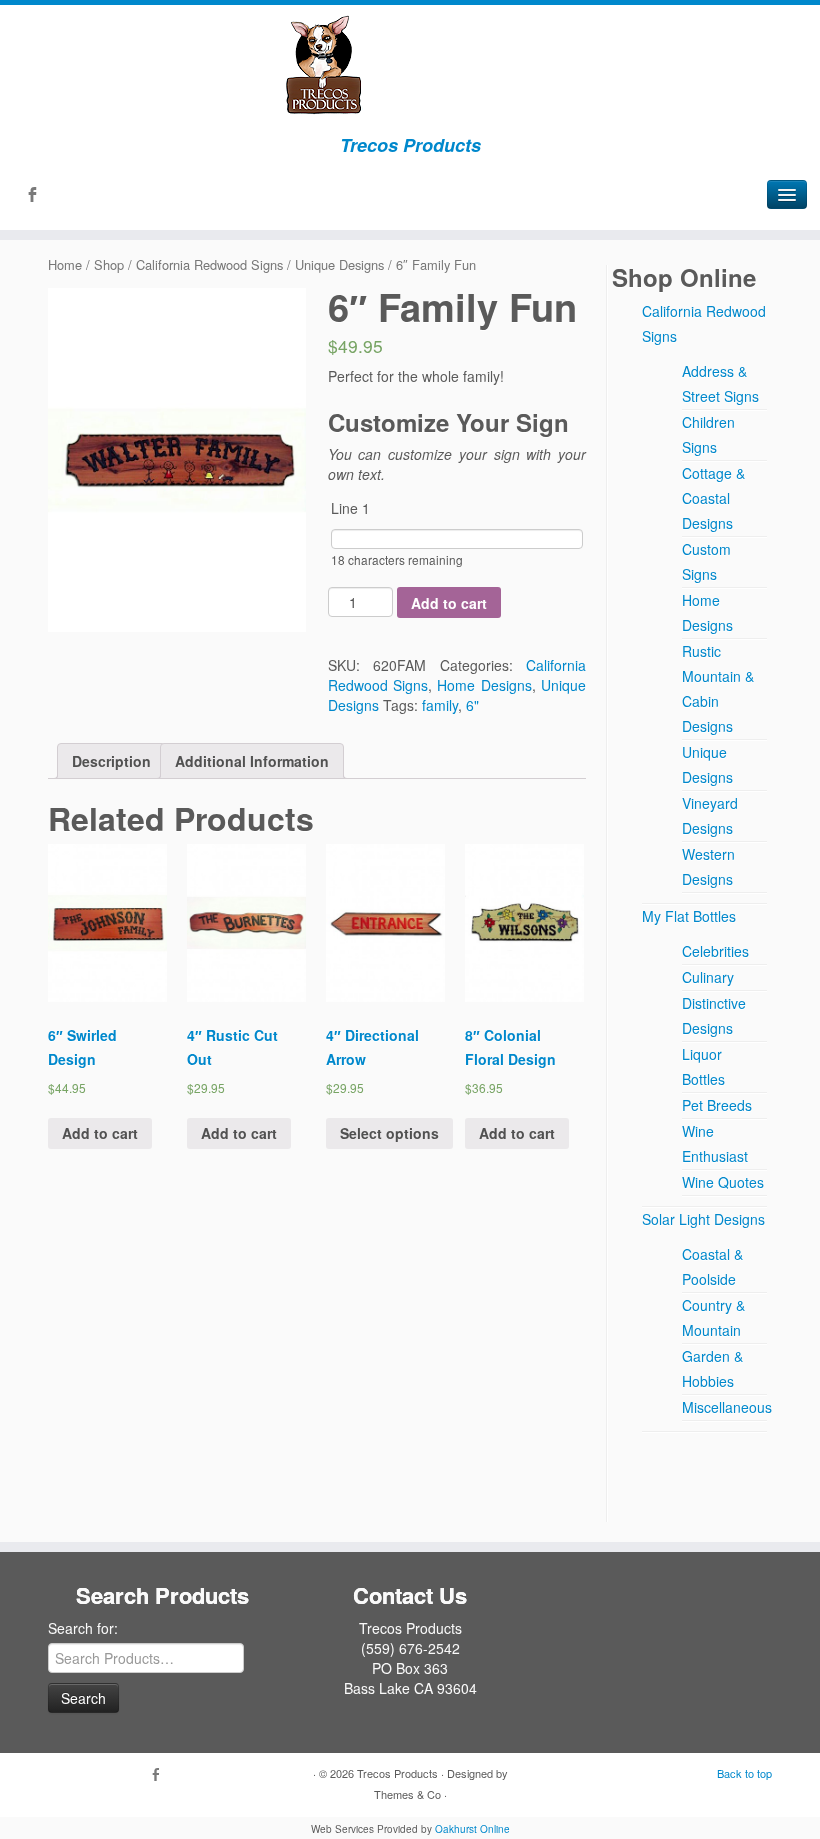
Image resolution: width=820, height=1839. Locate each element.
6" (472, 705)
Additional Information (252, 761)
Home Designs (484, 685)
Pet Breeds (717, 1105)
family (440, 705)
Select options (389, 1133)
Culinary (708, 977)
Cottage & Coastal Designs (713, 498)
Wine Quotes (723, 1182)
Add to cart (449, 603)
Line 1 (350, 508)
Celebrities (715, 951)
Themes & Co (407, 1794)
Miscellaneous (727, 1407)
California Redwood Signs (209, 264)
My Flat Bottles (689, 916)
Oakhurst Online (472, 1829)
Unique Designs (339, 264)
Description (111, 761)
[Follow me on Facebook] (38, 196)
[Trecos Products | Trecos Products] (410, 65)
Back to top (744, 1773)
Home (65, 264)
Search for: (83, 1628)
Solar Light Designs (703, 1219)
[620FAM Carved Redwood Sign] (177, 460)
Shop (109, 264)
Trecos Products (397, 1773)
